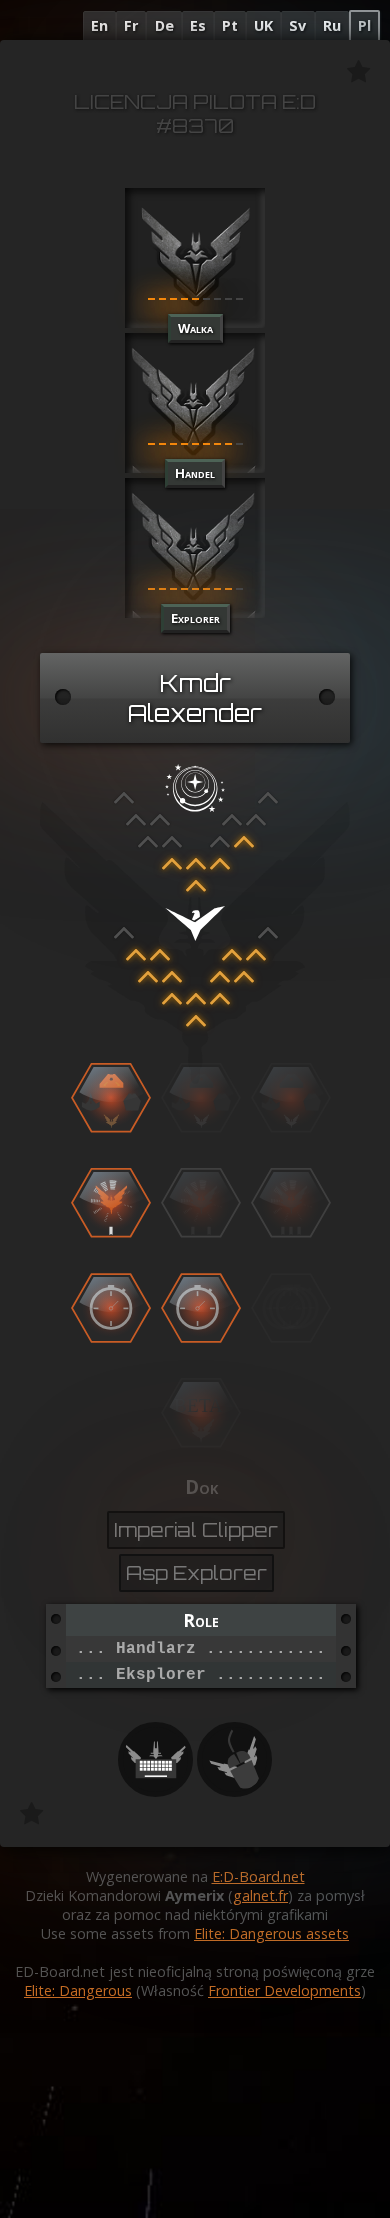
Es (198, 25)
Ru (332, 25)
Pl (364, 25)
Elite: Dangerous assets (271, 1933)
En (99, 25)
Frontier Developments (284, 1990)
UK (263, 25)
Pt (230, 25)
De (164, 25)
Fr (131, 25)
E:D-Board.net (258, 1876)
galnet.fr (260, 1895)
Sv (297, 25)
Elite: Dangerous (78, 1990)
